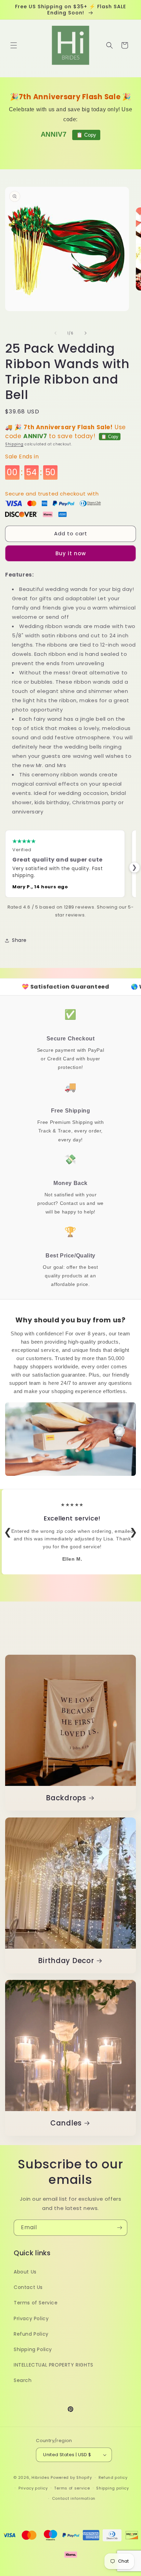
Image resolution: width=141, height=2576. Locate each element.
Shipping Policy (33, 2349)
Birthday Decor (66, 1961)
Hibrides (41, 2477)
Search (23, 2380)
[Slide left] (55, 333)
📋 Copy (86, 135)
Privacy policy (33, 2488)
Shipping (14, 444)
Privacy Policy (31, 2318)
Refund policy (113, 2477)
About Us (25, 2272)
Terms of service (72, 2488)
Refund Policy (31, 2334)
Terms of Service (36, 2303)
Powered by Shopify (71, 2477)
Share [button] (19, 940)
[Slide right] (86, 333)
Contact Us (28, 2287)
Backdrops (66, 1798)
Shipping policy (113, 2488)
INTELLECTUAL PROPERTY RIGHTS (54, 2365)
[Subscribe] (119, 2228)
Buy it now (71, 553)
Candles (66, 2123)
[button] (14, 45)
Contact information (74, 2498)
